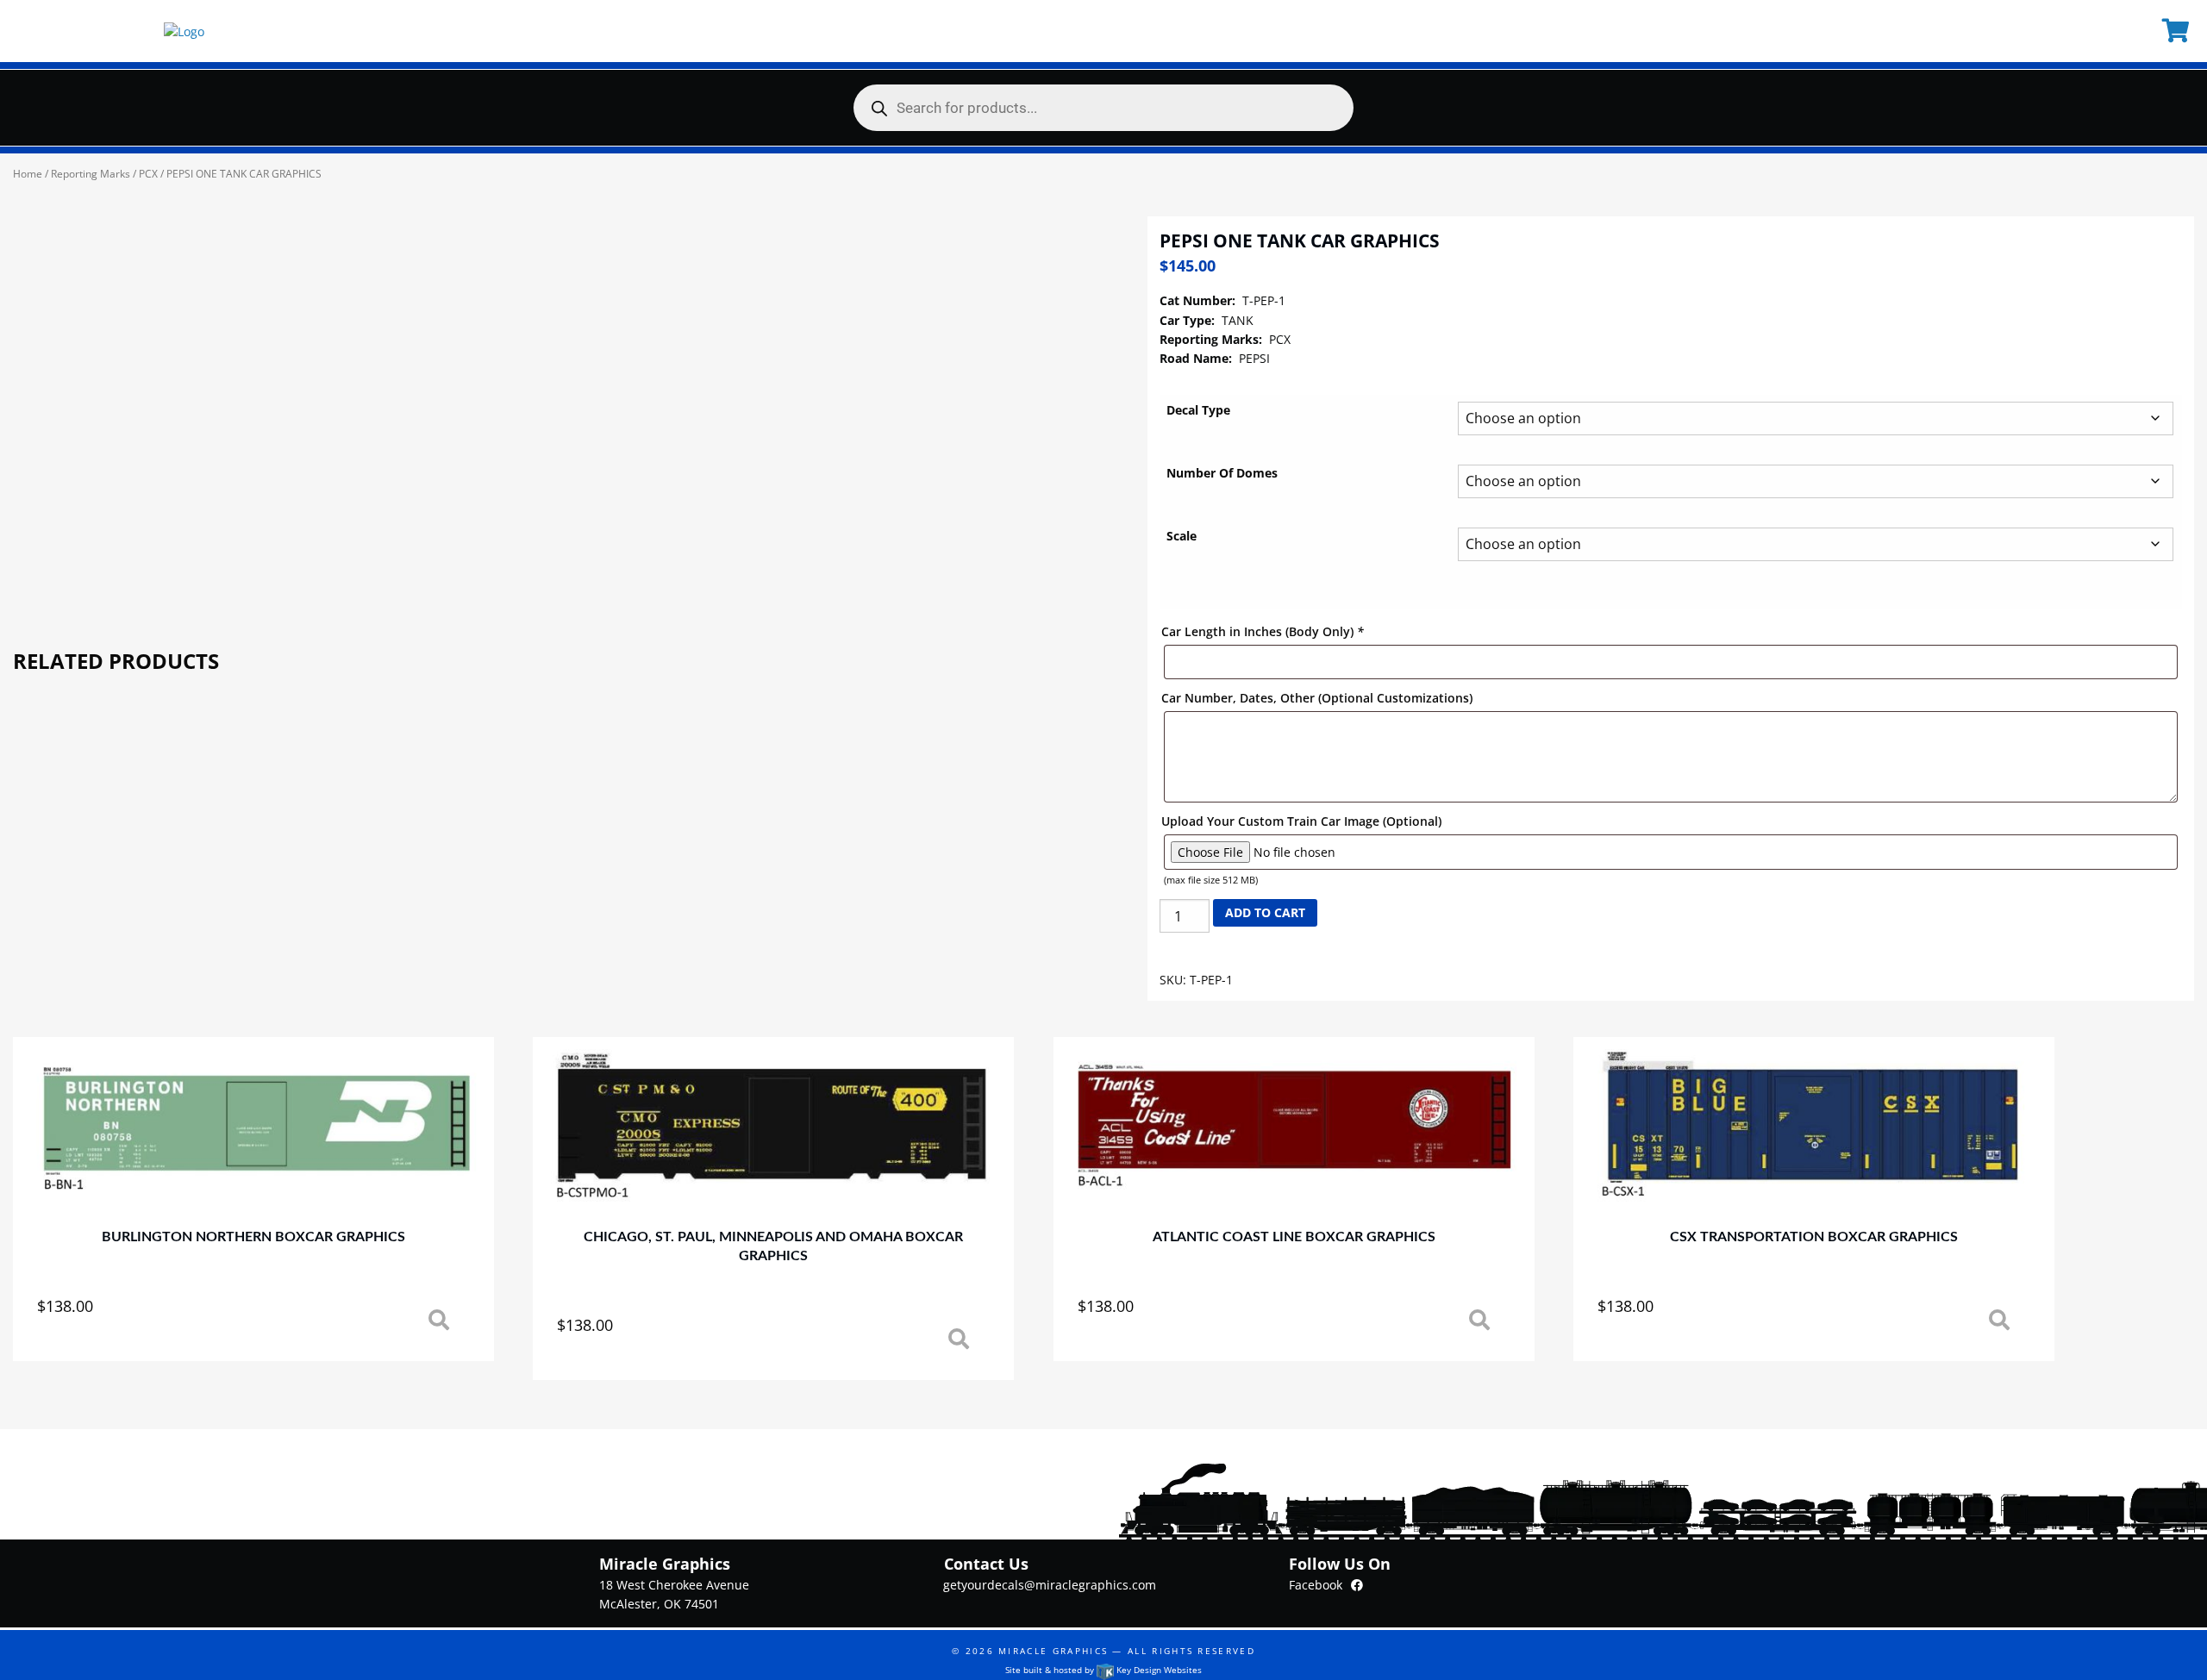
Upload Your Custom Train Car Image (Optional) (1301, 821)
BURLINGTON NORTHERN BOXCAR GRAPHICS (253, 1237)
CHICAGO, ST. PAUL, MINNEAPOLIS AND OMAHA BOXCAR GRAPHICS (773, 1246)
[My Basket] (2178, 31)
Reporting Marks (91, 174)
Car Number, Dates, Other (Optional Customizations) (1317, 698)
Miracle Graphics (1053, 1651)
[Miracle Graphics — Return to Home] (184, 31)
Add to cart (1265, 912)
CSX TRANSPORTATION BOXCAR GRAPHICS (1814, 1237)
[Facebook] (1357, 1585)
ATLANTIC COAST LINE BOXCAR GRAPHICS (1294, 1237)
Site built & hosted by (1103, 1670)
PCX (148, 174)
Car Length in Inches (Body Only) (1263, 631)
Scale (1182, 536)
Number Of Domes (1222, 473)
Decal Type (1198, 410)
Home (28, 174)
